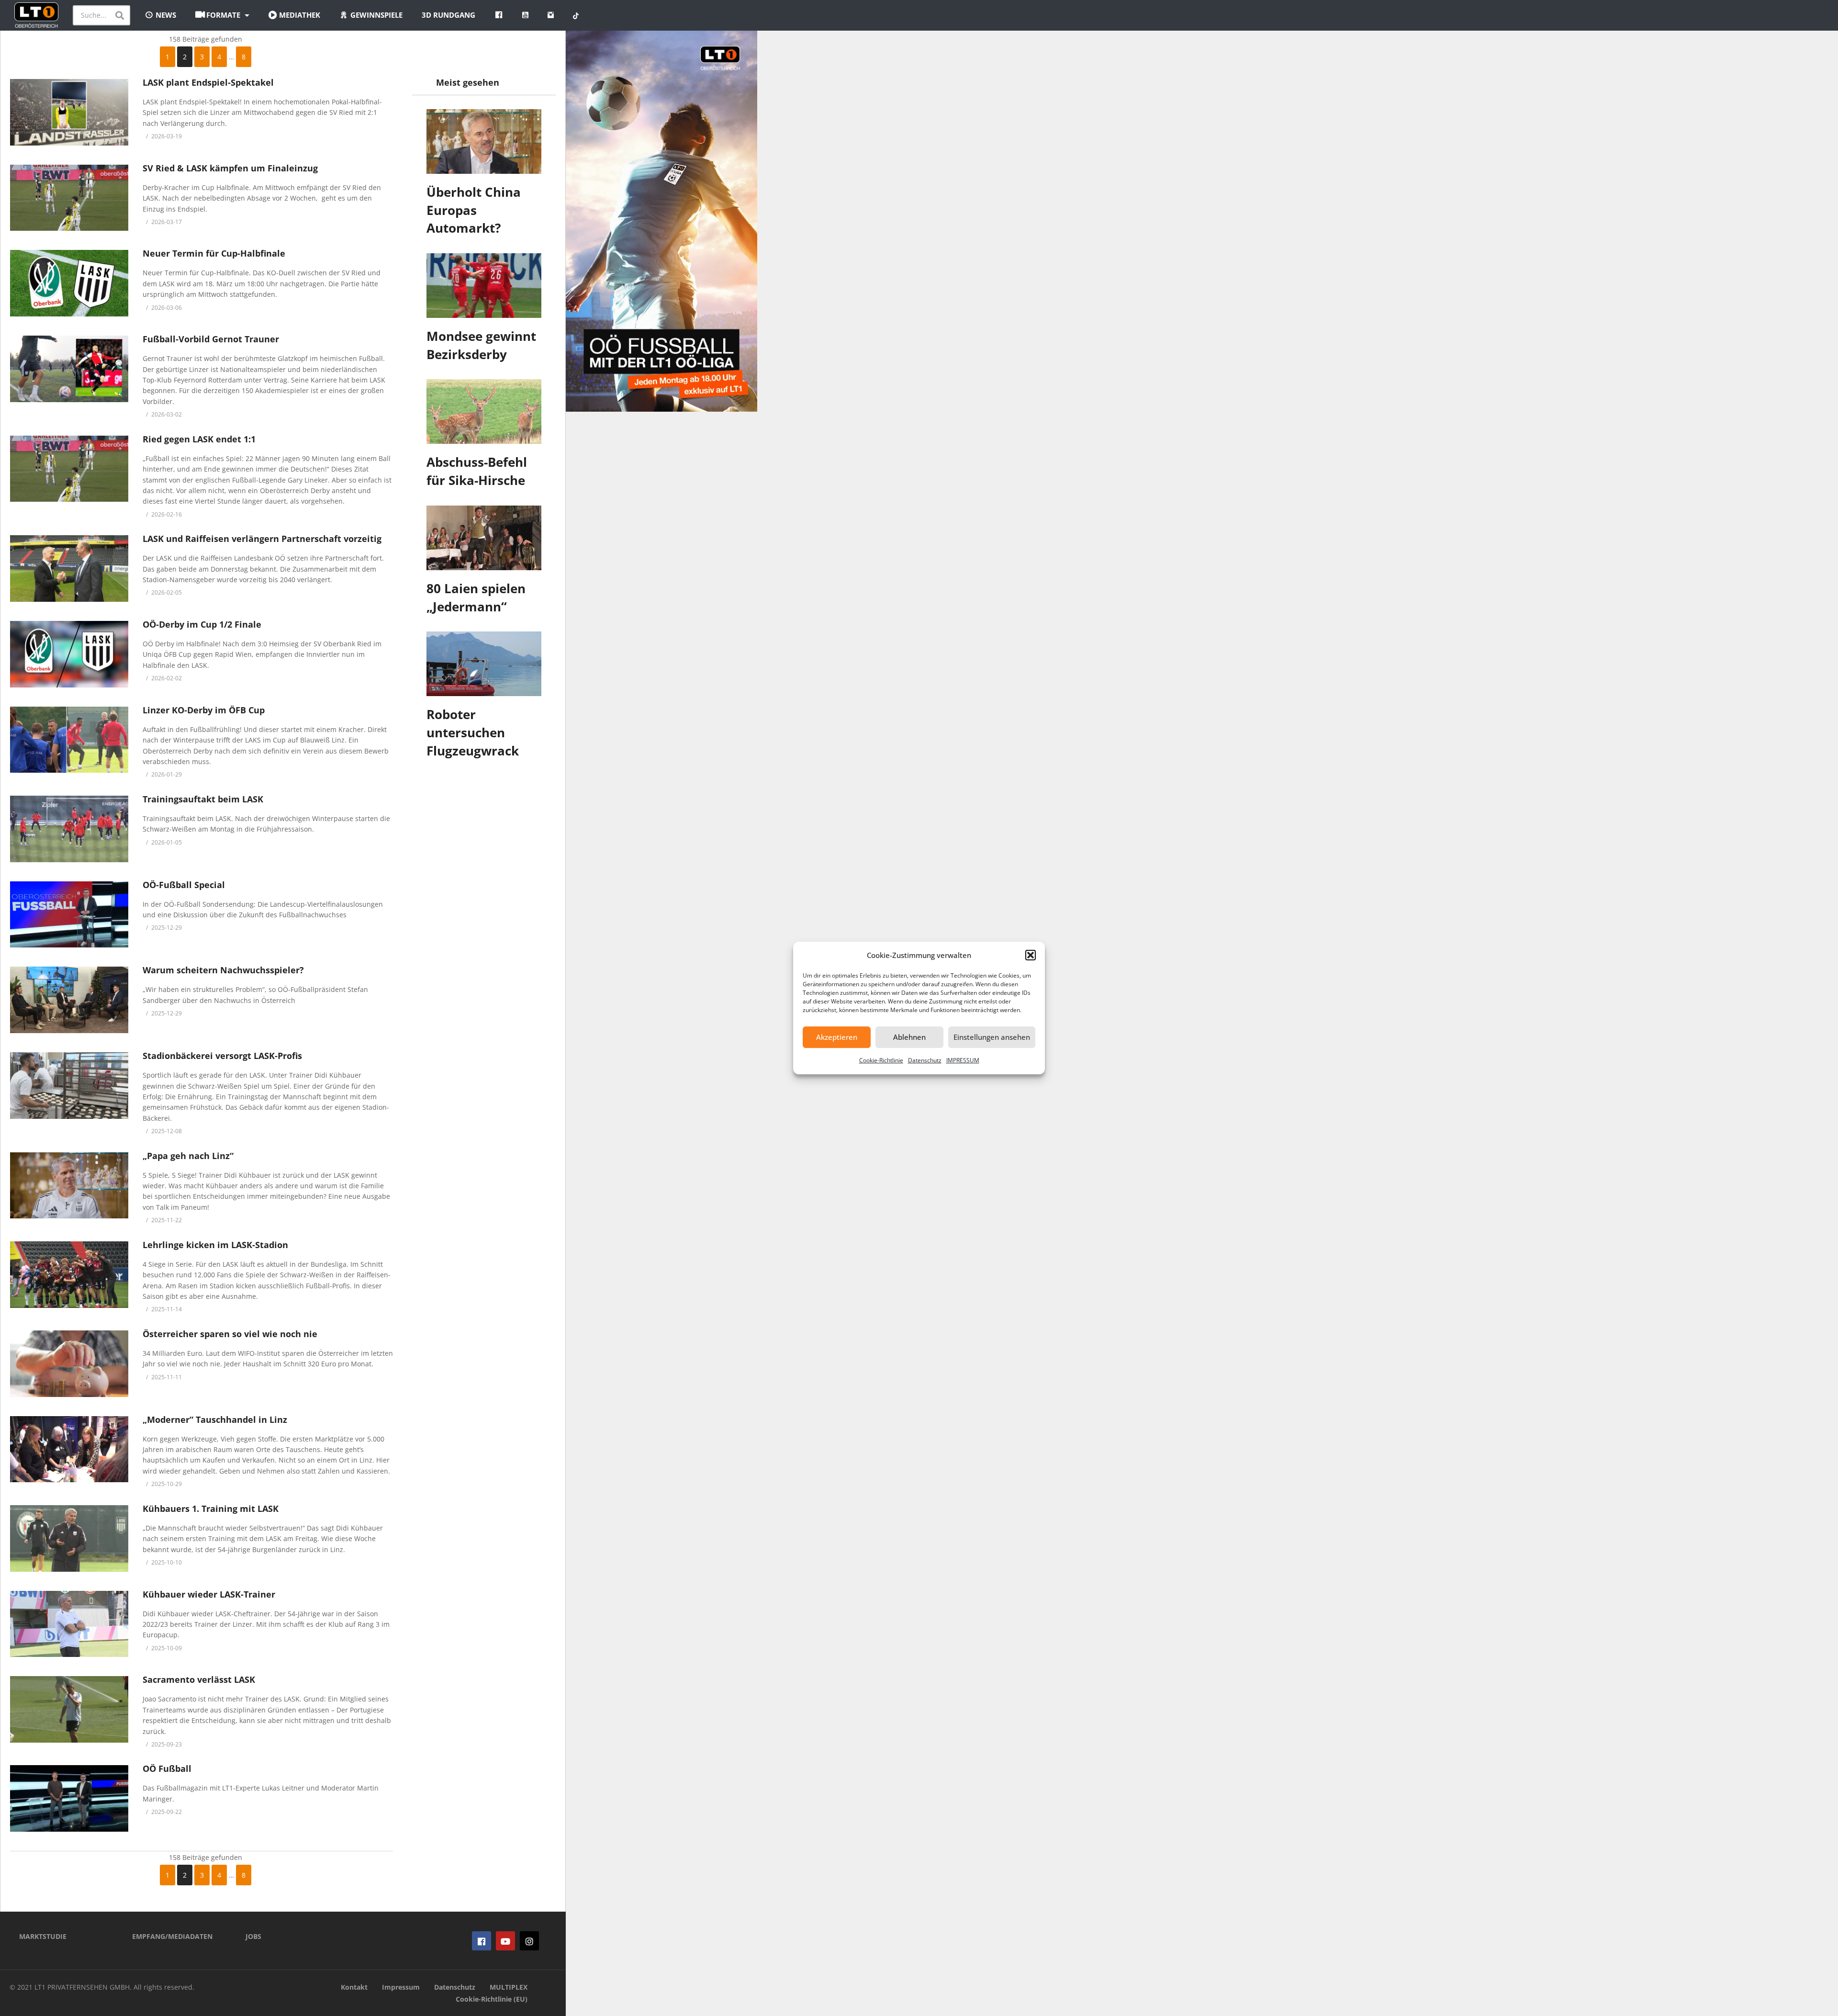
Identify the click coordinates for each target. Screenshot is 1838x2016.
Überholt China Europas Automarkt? (474, 210)
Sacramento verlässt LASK (199, 1679)
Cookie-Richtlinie (881, 1060)
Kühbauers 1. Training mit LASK (211, 1509)
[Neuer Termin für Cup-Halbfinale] (69, 283)
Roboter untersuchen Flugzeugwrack (473, 732)
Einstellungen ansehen (992, 1037)
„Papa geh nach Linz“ (188, 1156)
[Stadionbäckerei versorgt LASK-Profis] (69, 1086)
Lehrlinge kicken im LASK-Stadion (215, 1245)
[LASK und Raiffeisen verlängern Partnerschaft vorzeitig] (69, 569)
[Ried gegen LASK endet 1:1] (69, 469)
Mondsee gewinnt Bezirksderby (481, 345)
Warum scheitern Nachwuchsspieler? (223, 970)
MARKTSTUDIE (43, 1936)
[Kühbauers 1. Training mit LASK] (69, 1538)
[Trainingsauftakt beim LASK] (69, 829)
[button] (1031, 955)
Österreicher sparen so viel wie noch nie (230, 1334)
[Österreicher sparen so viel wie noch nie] (69, 1364)
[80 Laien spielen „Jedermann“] (484, 538)
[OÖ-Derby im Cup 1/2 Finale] (69, 654)
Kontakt (354, 1987)
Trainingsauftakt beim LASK (203, 799)
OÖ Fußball (167, 1768)
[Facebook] (482, 1941)
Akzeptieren (837, 1037)
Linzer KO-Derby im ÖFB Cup (204, 710)
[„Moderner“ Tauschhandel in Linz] (69, 1449)
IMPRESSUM (963, 1060)
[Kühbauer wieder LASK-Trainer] (69, 1624)
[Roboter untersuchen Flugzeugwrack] (484, 664)
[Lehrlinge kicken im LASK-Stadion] (69, 1275)
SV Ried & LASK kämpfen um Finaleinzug (230, 168)
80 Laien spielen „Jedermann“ (476, 597)
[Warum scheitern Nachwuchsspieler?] (69, 1000)
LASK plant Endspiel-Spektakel (208, 82)
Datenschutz (925, 1060)
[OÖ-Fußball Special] (69, 915)
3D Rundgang (448, 15)
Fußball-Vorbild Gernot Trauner (211, 339)
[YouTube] (505, 1941)
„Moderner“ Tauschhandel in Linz (215, 1419)
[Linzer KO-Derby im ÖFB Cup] (69, 740)
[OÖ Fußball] (69, 1798)
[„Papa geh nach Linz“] (69, 1186)
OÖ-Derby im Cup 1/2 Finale (202, 624)
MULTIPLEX (509, 1987)
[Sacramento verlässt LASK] (69, 1709)
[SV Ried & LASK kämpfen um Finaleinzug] (69, 198)
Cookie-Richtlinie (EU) (492, 1999)
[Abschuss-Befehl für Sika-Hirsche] (484, 411)
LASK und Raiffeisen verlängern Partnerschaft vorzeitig (262, 539)
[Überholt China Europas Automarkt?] (484, 141)
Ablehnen (909, 1037)
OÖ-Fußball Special (184, 885)
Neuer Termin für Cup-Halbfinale (214, 253)
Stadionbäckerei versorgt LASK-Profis (222, 1056)
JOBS (253, 1936)
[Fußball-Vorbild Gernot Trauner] (69, 369)
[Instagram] (529, 1941)
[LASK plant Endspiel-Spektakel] (69, 112)
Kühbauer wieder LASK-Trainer (209, 1594)
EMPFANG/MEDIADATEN (172, 1936)
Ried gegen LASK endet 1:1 (199, 439)
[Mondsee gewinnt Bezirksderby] (484, 286)
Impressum (401, 1987)
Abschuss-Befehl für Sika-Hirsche (477, 471)
